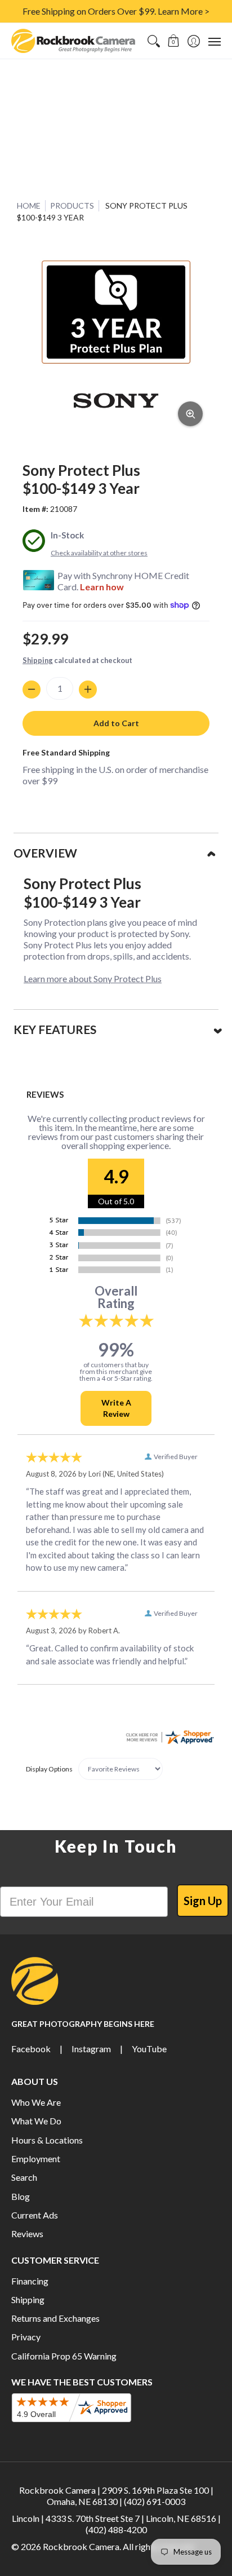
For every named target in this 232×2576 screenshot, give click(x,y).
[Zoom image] (190, 414)
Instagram (91, 2049)
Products (72, 206)
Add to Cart (116, 723)
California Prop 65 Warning (64, 2356)
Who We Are (36, 2102)
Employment (36, 2159)
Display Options (49, 1769)
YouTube (149, 2049)
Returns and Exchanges (55, 2318)
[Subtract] (32, 690)
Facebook (31, 2049)
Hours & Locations (47, 2140)
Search (24, 2177)
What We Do (36, 2121)
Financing (30, 2281)
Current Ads (35, 2215)
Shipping (38, 660)
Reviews (27, 2233)
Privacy (26, 2337)
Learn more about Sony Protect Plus (93, 978)
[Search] (153, 41)
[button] (174, 41)
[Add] (88, 690)
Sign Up (203, 1901)
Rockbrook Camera (81, 2546)
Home (29, 206)
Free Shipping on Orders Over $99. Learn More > (116, 11)
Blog (21, 2196)
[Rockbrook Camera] (73, 41)
